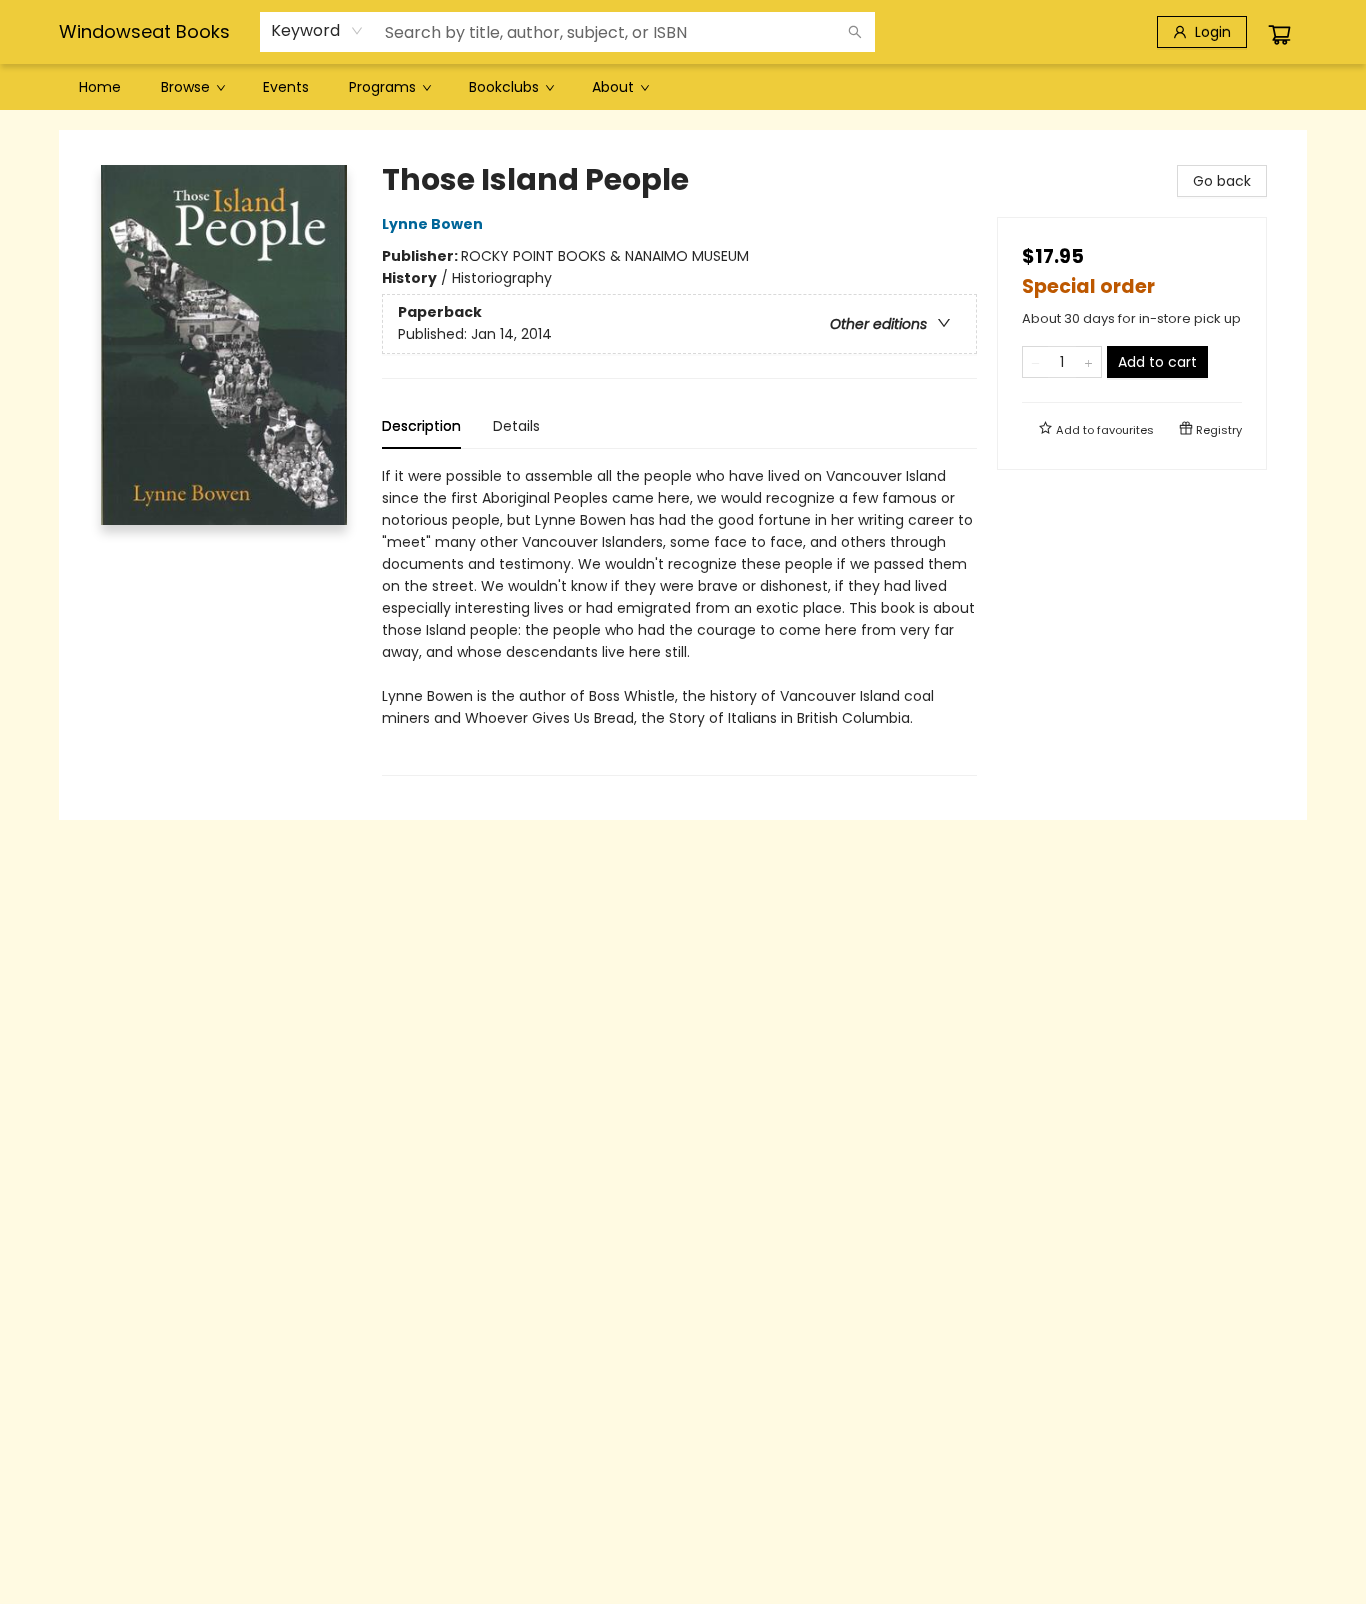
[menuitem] (100, 87)
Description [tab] (421, 426)
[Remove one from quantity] (1035, 362)
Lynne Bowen (432, 224)
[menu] (683, 87)
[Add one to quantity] (1088, 362)
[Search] (855, 32)
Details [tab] (516, 426)
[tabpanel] (679, 620)
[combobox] (317, 31)
